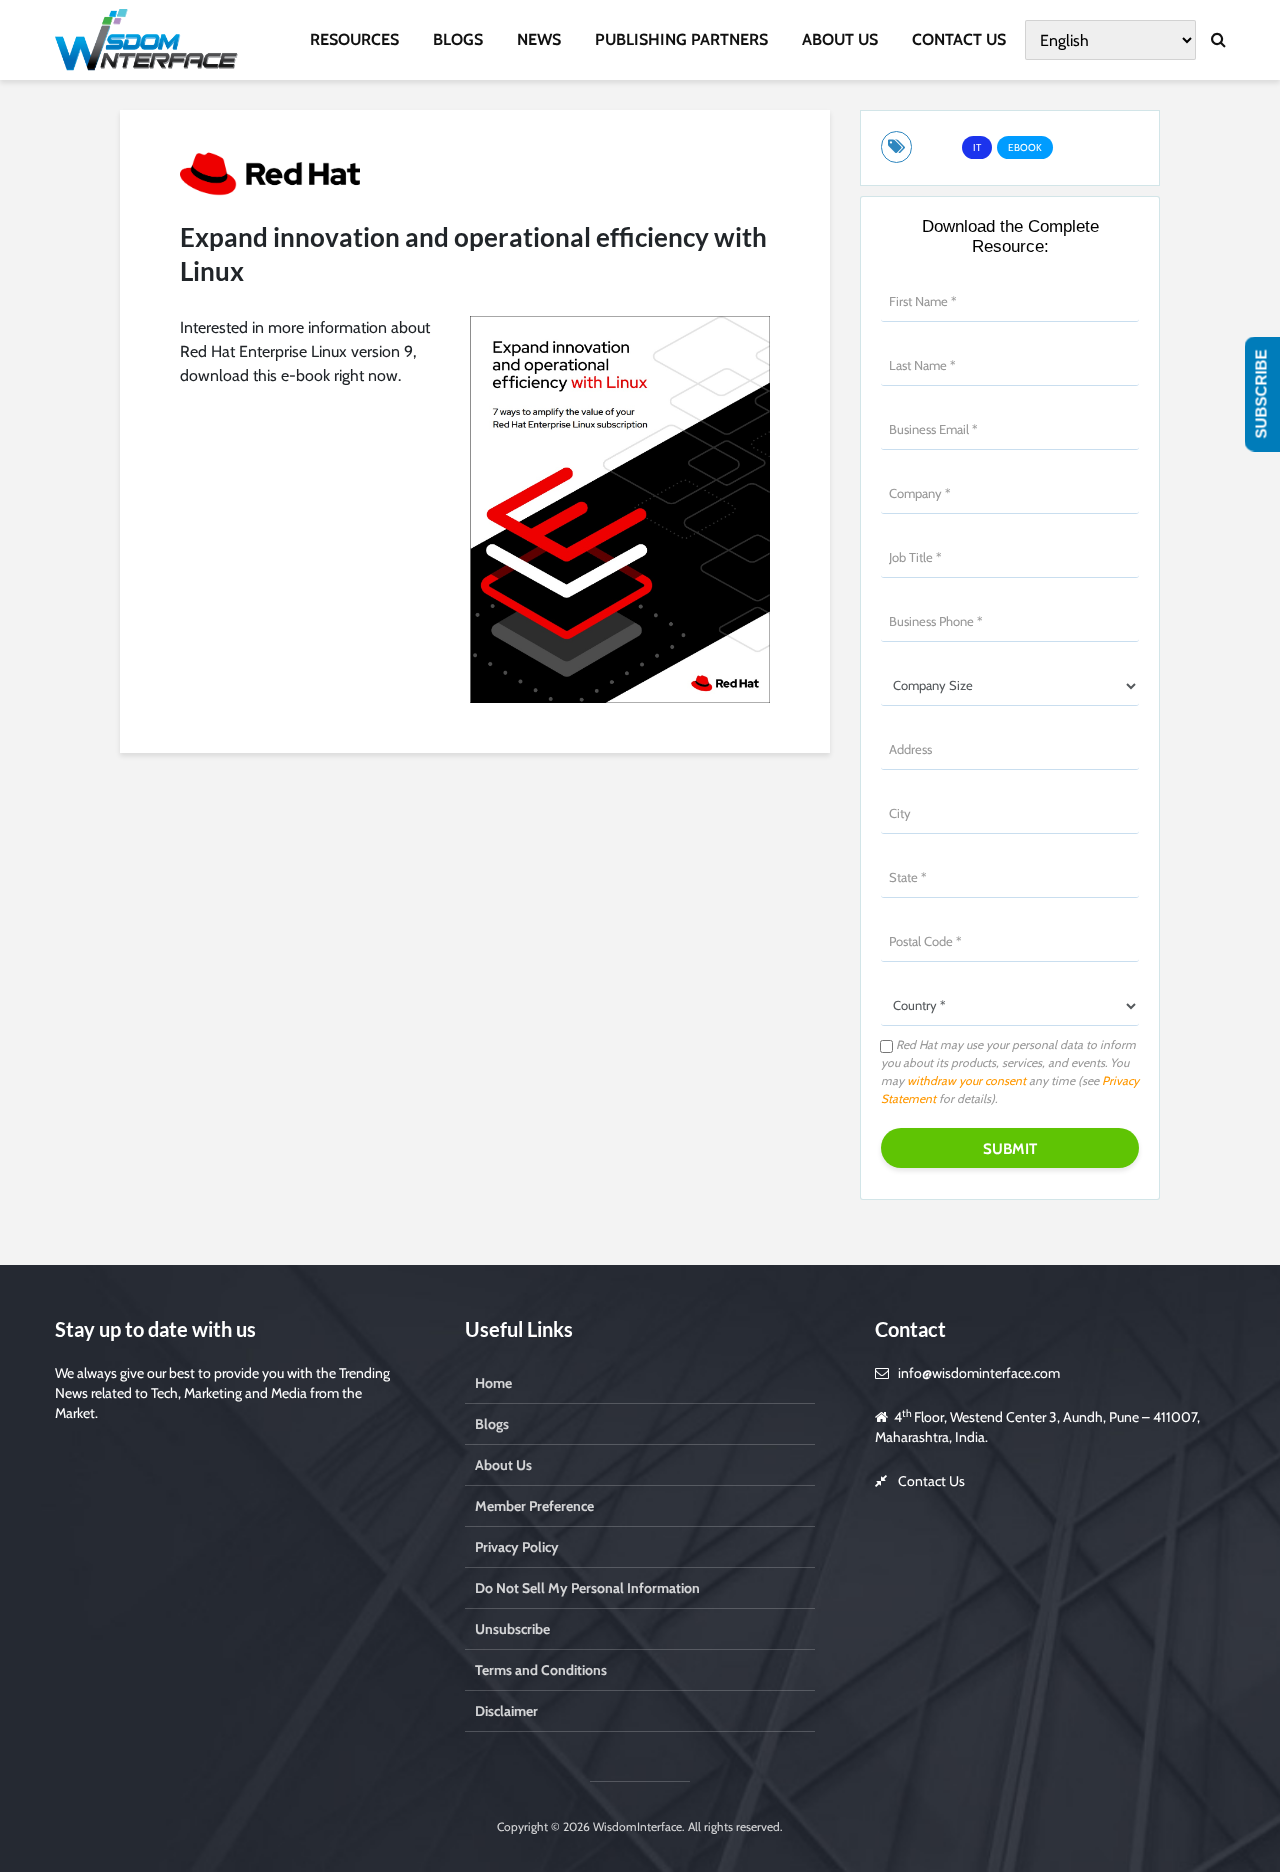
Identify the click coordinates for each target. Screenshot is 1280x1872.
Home (493, 1383)
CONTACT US (959, 39)
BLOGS (458, 39)
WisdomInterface (636, 1826)
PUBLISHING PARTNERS (681, 39)
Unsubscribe (512, 1629)
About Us (503, 1465)
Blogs (492, 1424)
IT (977, 147)
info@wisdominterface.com (979, 1373)
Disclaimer (506, 1711)
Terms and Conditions (541, 1670)
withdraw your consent (966, 1080)
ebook (1025, 147)
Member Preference (534, 1506)
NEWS (539, 39)
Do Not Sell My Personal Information (587, 1588)
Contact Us (931, 1481)
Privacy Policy (517, 1547)
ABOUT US (840, 39)
